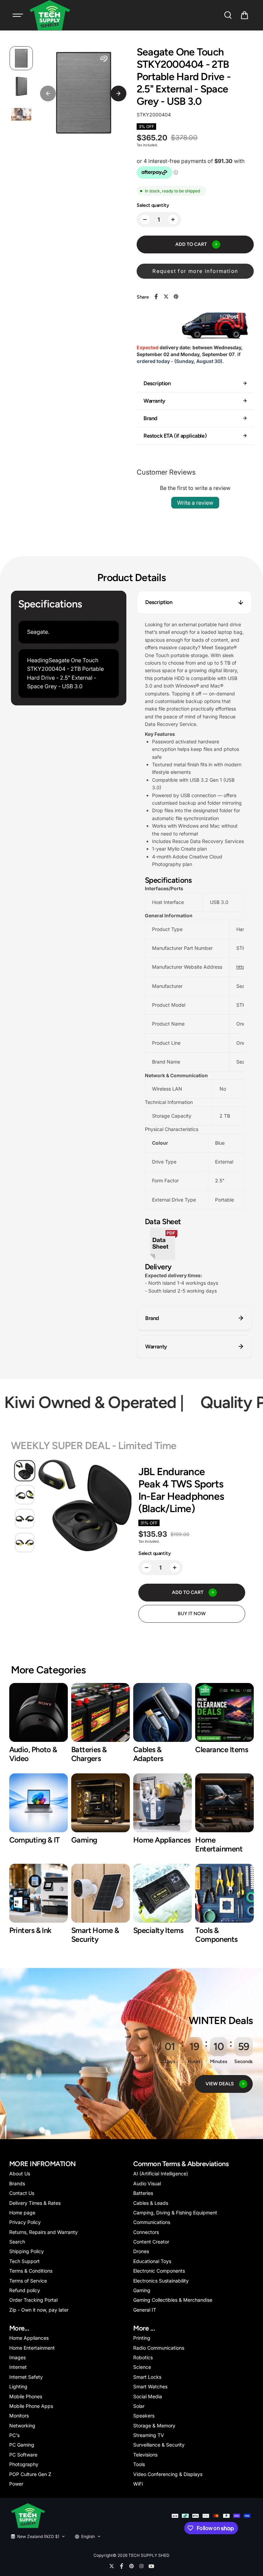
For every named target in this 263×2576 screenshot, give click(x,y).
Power (16, 2484)
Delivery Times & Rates (35, 2203)
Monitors (19, 2416)
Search (17, 2242)
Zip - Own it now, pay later (39, 2310)
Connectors (146, 2232)
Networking (22, 2426)
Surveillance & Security (159, 2445)
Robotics (143, 2357)
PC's (14, 2435)
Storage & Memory (154, 2426)
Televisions (145, 2455)
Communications (152, 2222)
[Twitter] (166, 297)
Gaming (142, 2290)
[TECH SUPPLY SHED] (50, 15)
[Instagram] (141, 2566)
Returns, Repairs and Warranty (43, 2232)
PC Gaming (22, 2445)
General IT (145, 2310)
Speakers (144, 2416)
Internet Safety (26, 2377)
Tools (139, 2464)
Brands (17, 2183)
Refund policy (25, 2290)
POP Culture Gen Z (30, 2474)
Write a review (195, 503)
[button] (245, 15)
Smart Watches (150, 2386)
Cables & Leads (151, 2203)
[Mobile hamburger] (18, 15)
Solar (139, 2406)
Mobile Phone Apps (31, 2406)
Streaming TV (149, 2435)
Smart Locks (147, 2377)
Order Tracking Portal (33, 2300)
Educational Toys (152, 2261)
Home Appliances (29, 2338)
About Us (20, 2173)
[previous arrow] (48, 93)
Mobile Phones (26, 2396)
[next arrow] (118, 93)
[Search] (228, 15)
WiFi (138, 2484)
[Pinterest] (176, 297)
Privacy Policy (25, 2222)
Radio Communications (159, 2348)
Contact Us (22, 2193)
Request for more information (195, 271)
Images (17, 2357)
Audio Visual (147, 2183)
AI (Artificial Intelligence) (161, 2173)
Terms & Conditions (31, 2271)
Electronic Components (159, 2271)
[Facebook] (156, 297)
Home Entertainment (32, 2348)
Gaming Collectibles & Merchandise (173, 2300)
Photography (24, 2464)
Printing (142, 2338)
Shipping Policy (27, 2251)
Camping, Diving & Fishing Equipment (175, 2213)
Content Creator (151, 2242)
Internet (18, 2367)
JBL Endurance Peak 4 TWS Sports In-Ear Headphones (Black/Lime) (181, 1490)
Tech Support (24, 2261)
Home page (22, 2213)
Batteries (143, 2193)
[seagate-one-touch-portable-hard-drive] (163, 1259)
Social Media (148, 2396)
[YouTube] (151, 2566)
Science (142, 2367)
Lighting (18, 2386)
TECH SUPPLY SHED (149, 2555)
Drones (141, 2251)
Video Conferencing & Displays (168, 2474)
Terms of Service (28, 2281)
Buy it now (192, 1614)
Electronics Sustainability (161, 2281)
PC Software (23, 2455)
